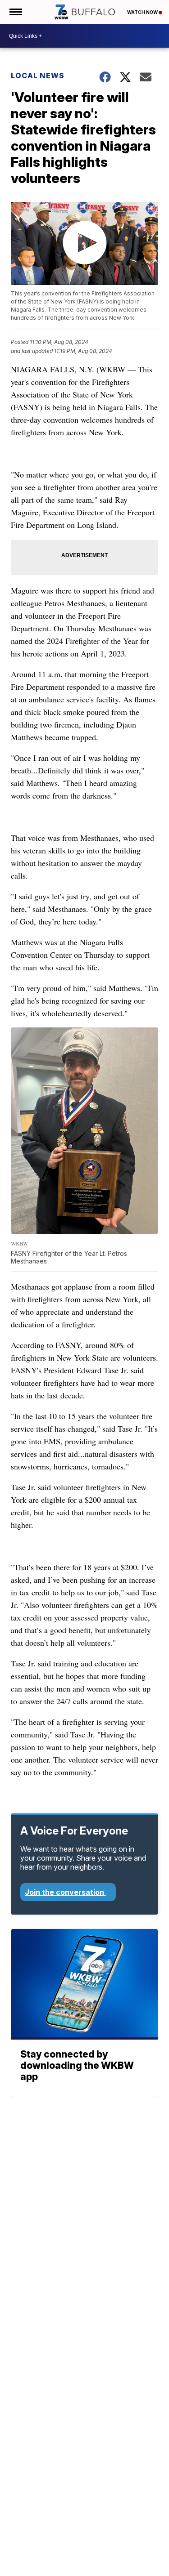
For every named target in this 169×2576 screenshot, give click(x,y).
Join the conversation (65, 1892)
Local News (38, 76)
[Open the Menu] (15, 12)
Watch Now (143, 12)
